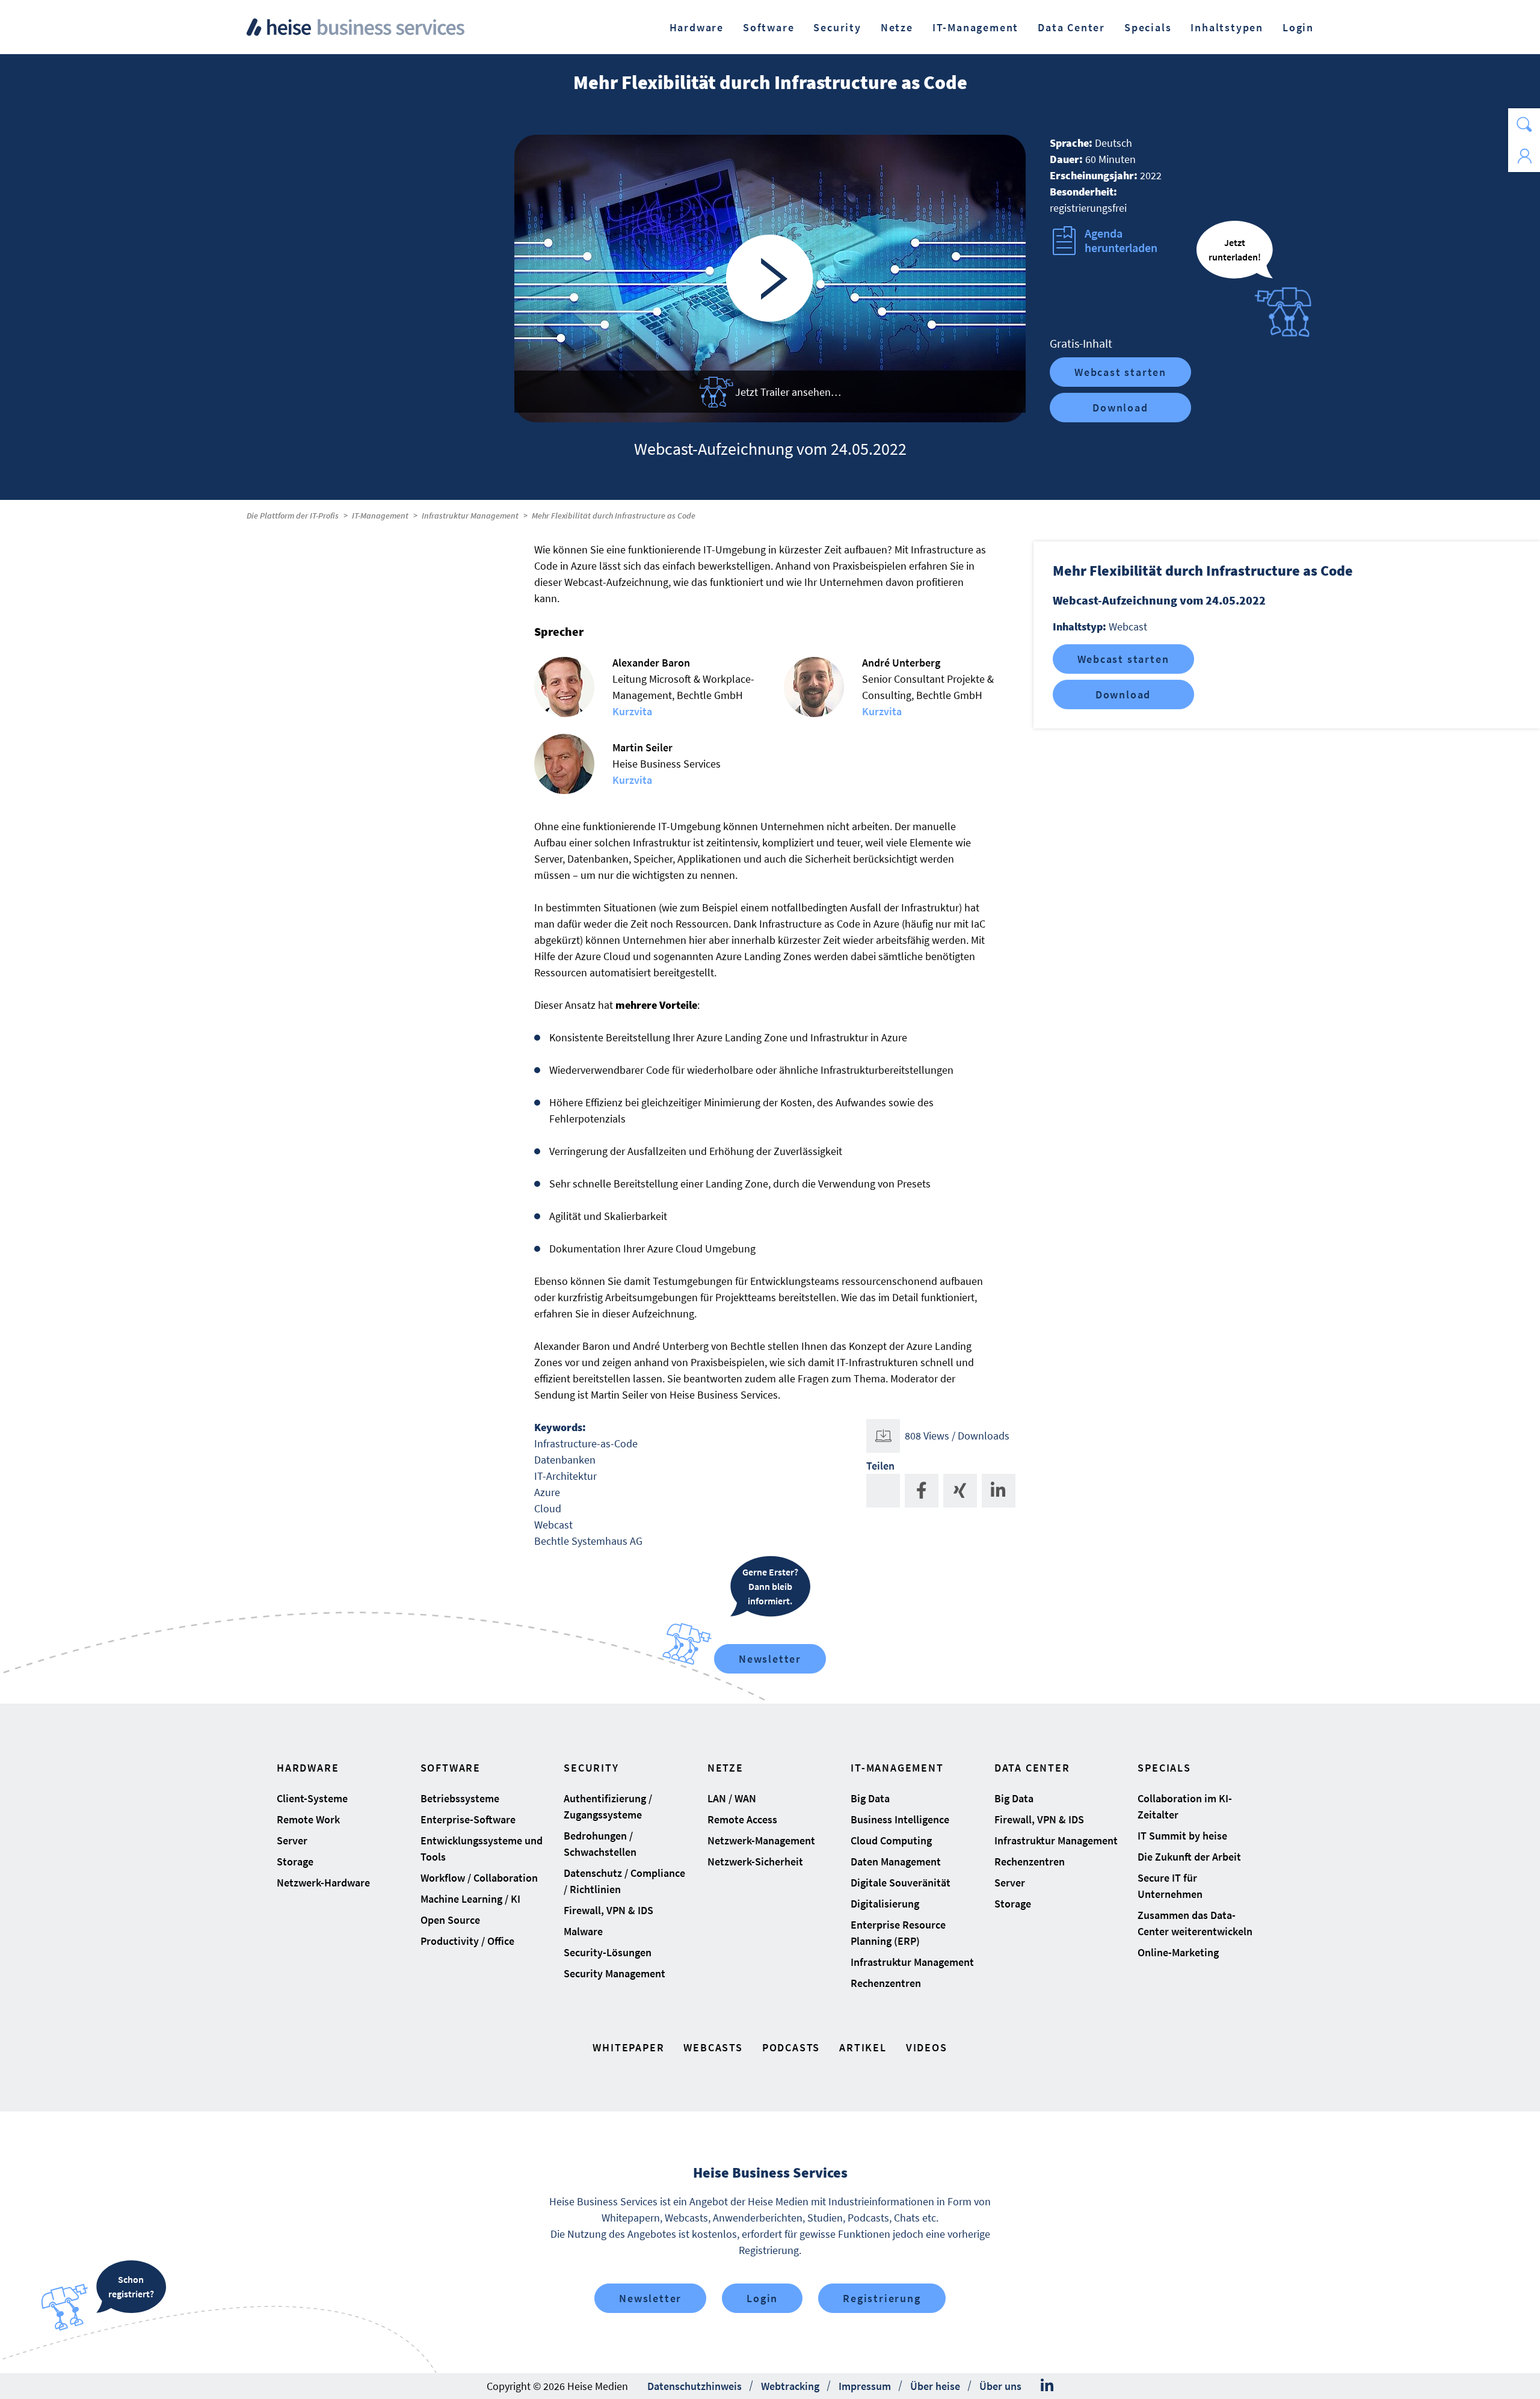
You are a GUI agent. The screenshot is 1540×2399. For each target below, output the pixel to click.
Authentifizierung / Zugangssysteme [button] (608, 1806)
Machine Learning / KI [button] (470, 1899)
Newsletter (770, 1659)
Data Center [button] (1071, 27)
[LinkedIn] (1047, 2386)
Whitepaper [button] (628, 2047)
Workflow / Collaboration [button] (479, 1878)
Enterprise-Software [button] (468, 1819)
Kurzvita (632, 711)
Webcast (553, 1525)
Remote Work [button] (308, 1819)
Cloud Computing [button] (891, 1840)
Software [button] (768, 27)
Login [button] (1298, 27)
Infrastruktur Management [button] (912, 1962)
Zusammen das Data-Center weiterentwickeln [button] (1195, 1923)
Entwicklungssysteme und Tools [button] (482, 1849)
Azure (547, 1492)
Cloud (548, 1508)
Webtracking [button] (790, 2386)
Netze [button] (897, 27)
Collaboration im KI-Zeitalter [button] (1185, 1806)
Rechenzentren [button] (886, 1983)
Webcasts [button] (713, 2047)
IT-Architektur (565, 1476)
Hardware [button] (697, 27)
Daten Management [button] (896, 1862)
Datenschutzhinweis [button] (695, 2386)
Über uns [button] (1000, 2386)
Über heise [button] (935, 2386)
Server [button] (292, 1840)
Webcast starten (1120, 372)
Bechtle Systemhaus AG (588, 1541)
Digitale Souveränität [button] (901, 1883)
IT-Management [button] (975, 27)
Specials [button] (1148, 27)
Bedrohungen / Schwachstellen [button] (600, 1844)
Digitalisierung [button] (885, 1904)
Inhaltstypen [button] (1227, 27)
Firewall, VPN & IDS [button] (608, 1910)
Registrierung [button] (882, 2298)
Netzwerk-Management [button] (761, 1840)
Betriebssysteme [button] (460, 1798)
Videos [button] (927, 2047)
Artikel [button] (863, 2047)
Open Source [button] (450, 1920)
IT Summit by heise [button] (1182, 1836)
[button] (1524, 124)
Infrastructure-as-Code (586, 1443)
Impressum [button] (865, 2386)
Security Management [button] (614, 1973)
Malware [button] (583, 1931)
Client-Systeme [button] (312, 1798)
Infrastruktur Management (470, 516)
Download (1120, 408)
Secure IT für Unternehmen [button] (1170, 1886)
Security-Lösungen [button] (608, 1952)
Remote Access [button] (742, 1819)
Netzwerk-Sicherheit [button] (755, 1862)
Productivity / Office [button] (467, 1941)
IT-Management (380, 516)
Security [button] (837, 27)
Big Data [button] (870, 1798)
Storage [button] (295, 1862)
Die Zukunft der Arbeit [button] (1189, 1857)
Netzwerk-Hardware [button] (323, 1883)
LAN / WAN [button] (732, 1798)
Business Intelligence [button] (900, 1819)
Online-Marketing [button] (1178, 1952)
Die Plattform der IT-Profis (293, 516)
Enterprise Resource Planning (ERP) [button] (898, 1933)
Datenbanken (565, 1460)
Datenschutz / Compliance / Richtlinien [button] (624, 1881)
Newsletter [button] (650, 2298)
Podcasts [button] (791, 2047)
